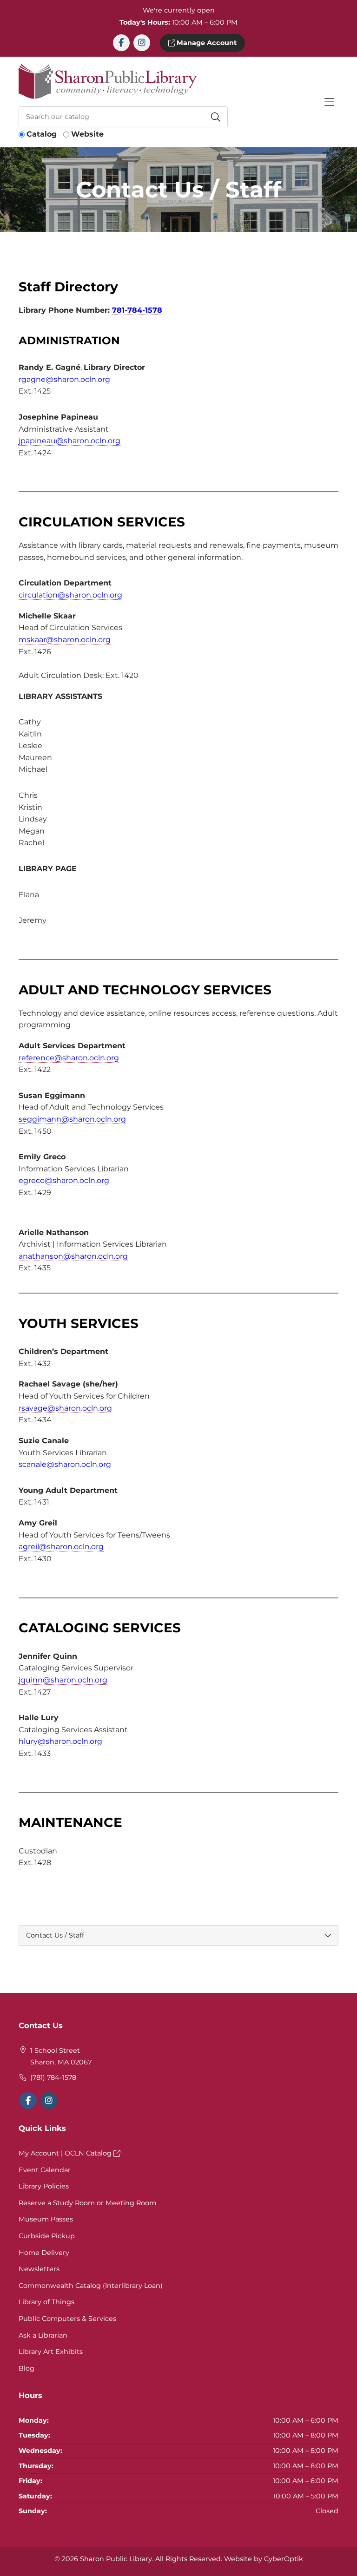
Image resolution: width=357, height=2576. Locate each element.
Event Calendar (45, 2170)
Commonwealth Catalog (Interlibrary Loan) (91, 2286)
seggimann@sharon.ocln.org (72, 1119)
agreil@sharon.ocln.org (61, 1547)
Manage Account (206, 43)
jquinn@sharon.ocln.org (63, 1680)
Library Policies (44, 2186)
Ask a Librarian (43, 2335)
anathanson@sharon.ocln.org (73, 1256)
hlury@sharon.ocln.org (60, 1741)
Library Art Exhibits (51, 2352)
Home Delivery (44, 2253)
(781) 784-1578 (53, 2077)
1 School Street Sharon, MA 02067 (61, 2057)
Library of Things (46, 2302)
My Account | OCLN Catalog (66, 2153)
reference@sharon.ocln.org (69, 1058)
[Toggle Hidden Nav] (329, 102)
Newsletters (39, 2269)
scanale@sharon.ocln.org (65, 1464)
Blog (26, 2368)
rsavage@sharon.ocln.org (65, 1408)
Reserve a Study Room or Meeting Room (87, 2203)
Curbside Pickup (47, 2236)
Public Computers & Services (67, 2319)
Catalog (42, 134)
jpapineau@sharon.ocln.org (69, 441)
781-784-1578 (137, 310)
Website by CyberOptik (264, 2559)
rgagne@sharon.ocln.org (64, 379)
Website (87, 134)
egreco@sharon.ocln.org (64, 1180)
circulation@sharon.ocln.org (70, 595)
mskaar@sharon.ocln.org (65, 640)
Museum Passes (46, 2219)
